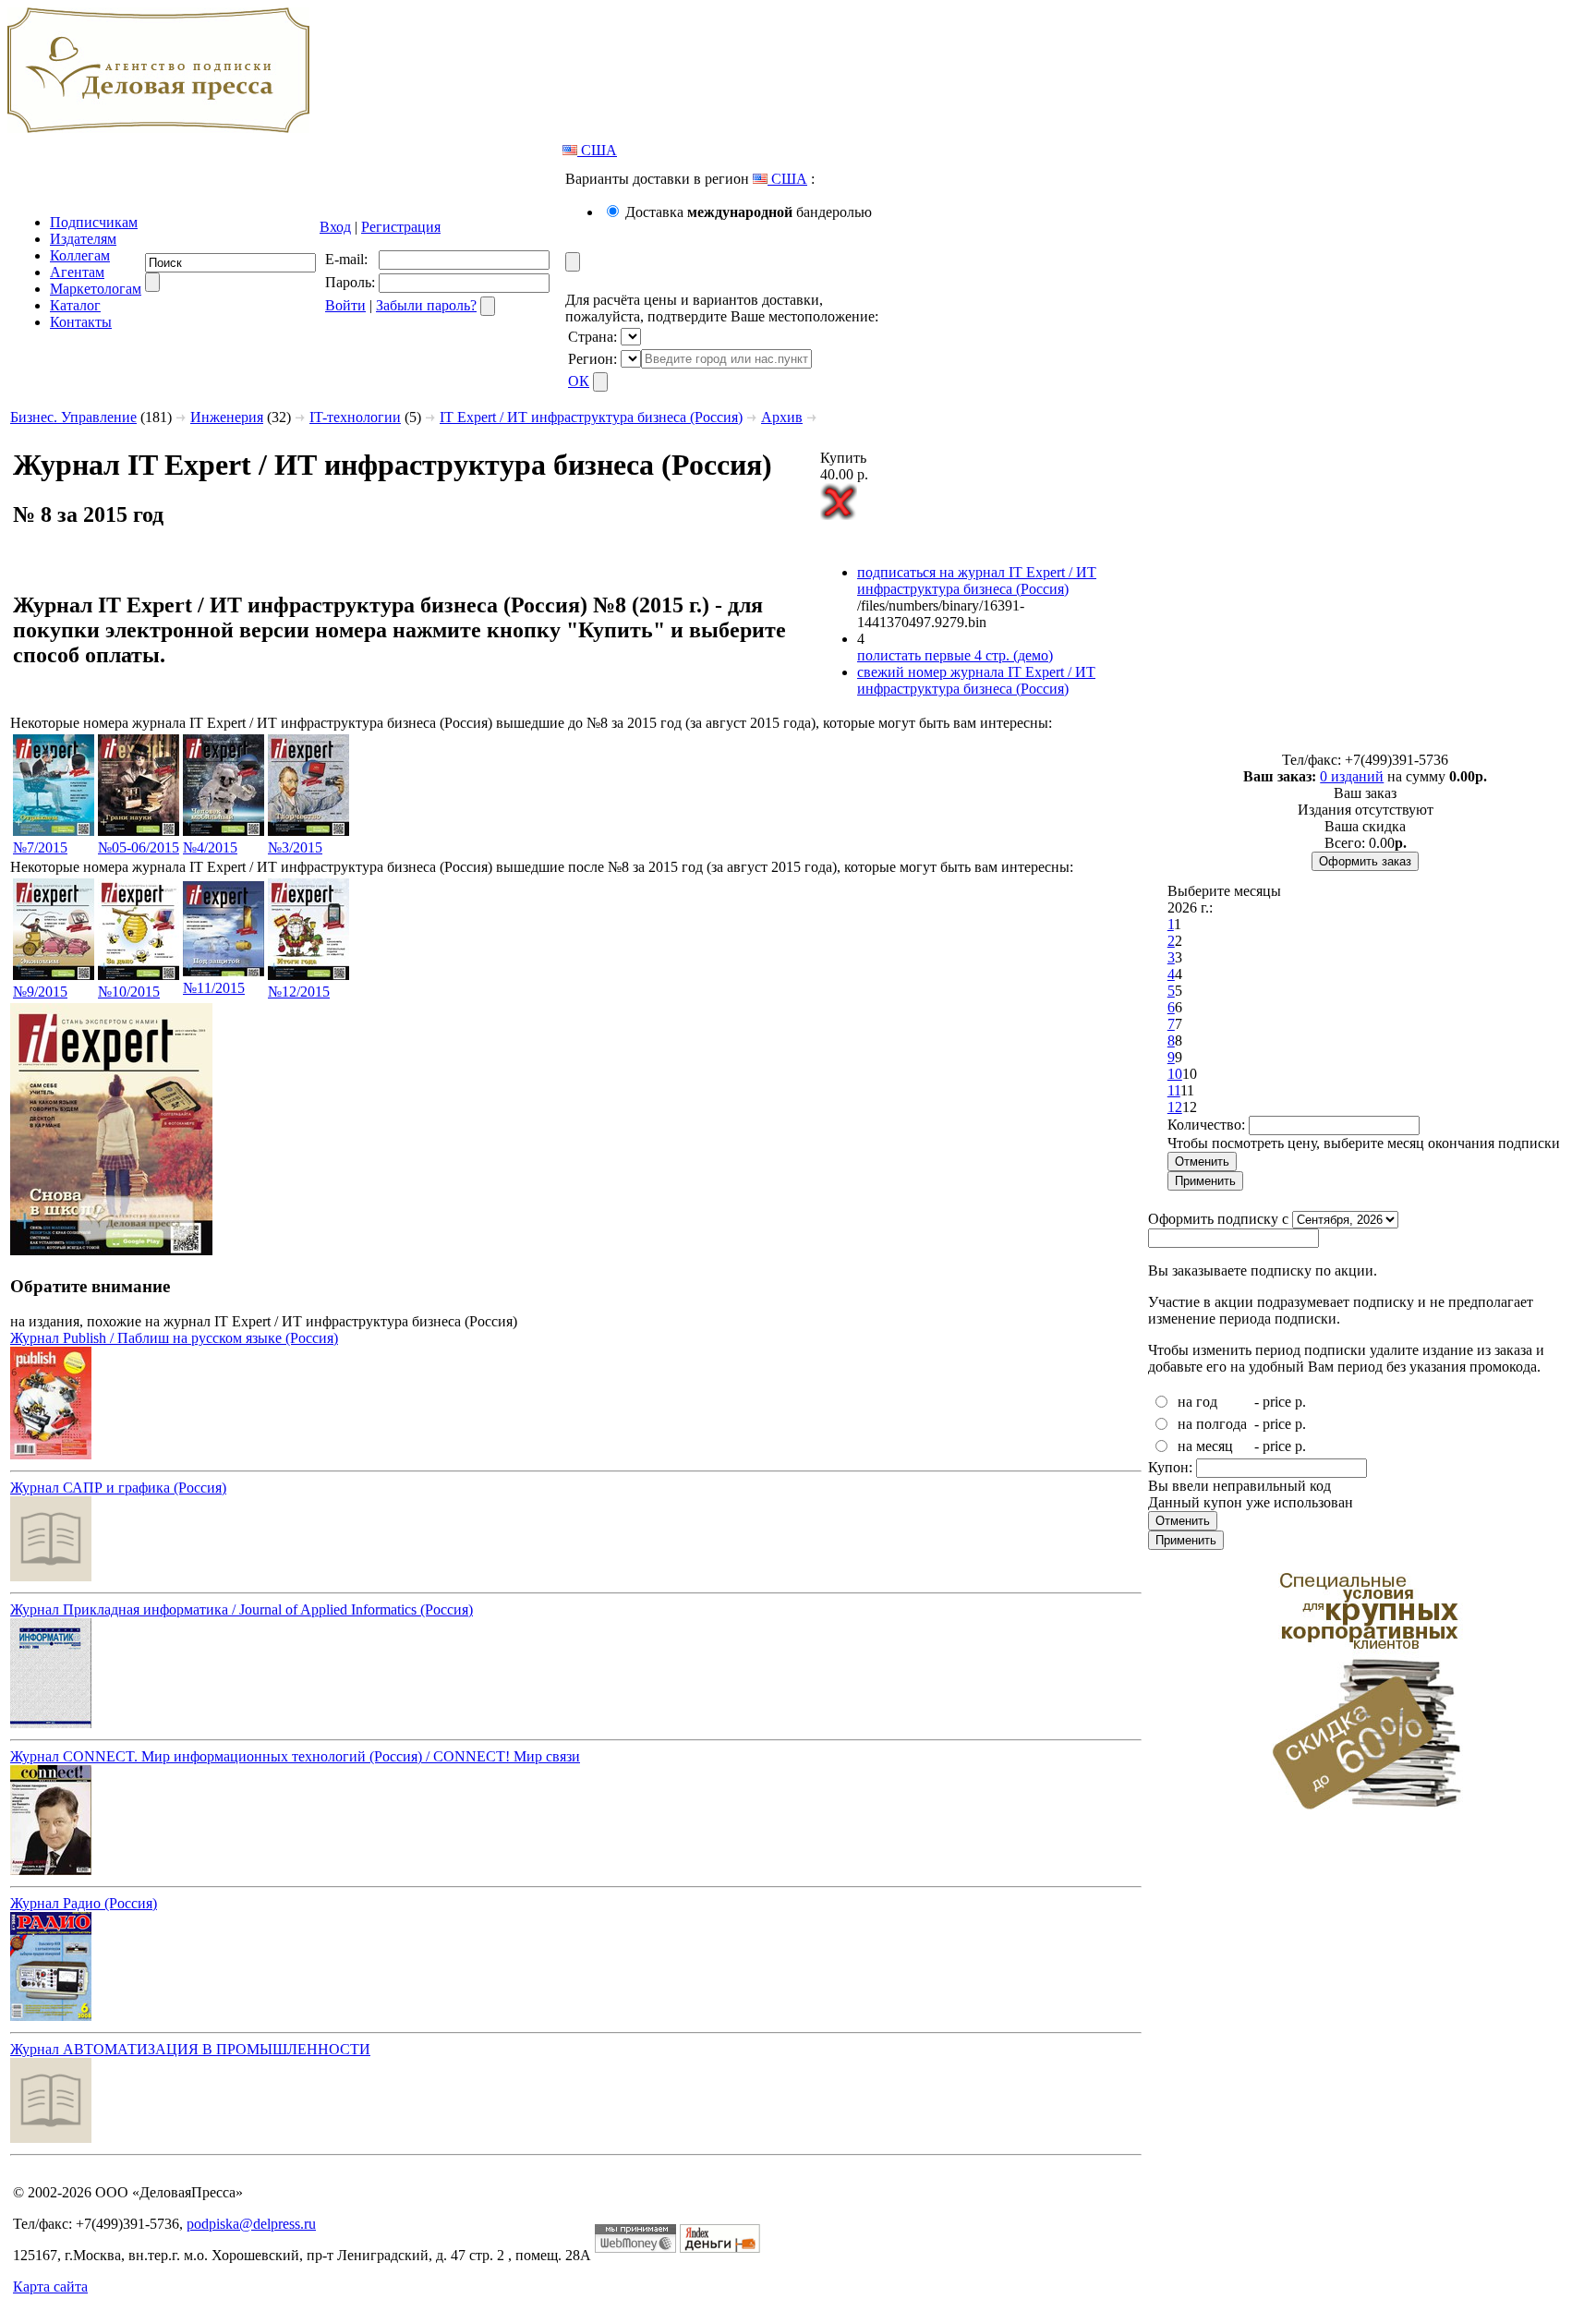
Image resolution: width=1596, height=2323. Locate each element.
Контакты (81, 322)
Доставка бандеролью (749, 212)
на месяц (1205, 1446)
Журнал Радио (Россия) (84, 1903)
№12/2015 (299, 992)
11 (1174, 1090)
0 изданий (1352, 776)
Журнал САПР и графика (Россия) (118, 1488)
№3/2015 (295, 847)
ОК (579, 381)
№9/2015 (40, 992)
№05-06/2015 (139, 847)
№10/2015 (129, 992)
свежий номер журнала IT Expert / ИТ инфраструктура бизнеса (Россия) (976, 680)
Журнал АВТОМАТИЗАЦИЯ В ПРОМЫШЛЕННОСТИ (190, 2049)
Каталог (75, 305)
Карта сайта (50, 2287)
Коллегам (80, 255)
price (1277, 1402)
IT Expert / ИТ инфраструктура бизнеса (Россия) (591, 417)
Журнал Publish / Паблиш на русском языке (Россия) (174, 1338)
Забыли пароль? (426, 305)
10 (1175, 1074)
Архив (782, 417)
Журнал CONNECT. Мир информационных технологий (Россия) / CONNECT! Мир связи (295, 1756)
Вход (335, 227)
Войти (345, 305)
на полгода (1212, 1424)
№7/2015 (40, 847)
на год (1197, 1402)
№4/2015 (210, 847)
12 (1175, 1107)
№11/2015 (214, 988)
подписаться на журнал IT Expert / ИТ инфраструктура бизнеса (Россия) (977, 581)
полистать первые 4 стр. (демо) (955, 655)
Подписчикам (94, 222)
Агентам (77, 272)
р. (1300, 1402)
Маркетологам (96, 289)
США (597, 150)
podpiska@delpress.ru (251, 2224)
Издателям (83, 239)
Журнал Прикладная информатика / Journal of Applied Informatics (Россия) (242, 1609)
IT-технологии (355, 417)
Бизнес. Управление (73, 417)
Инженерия (227, 417)
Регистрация (401, 227)
